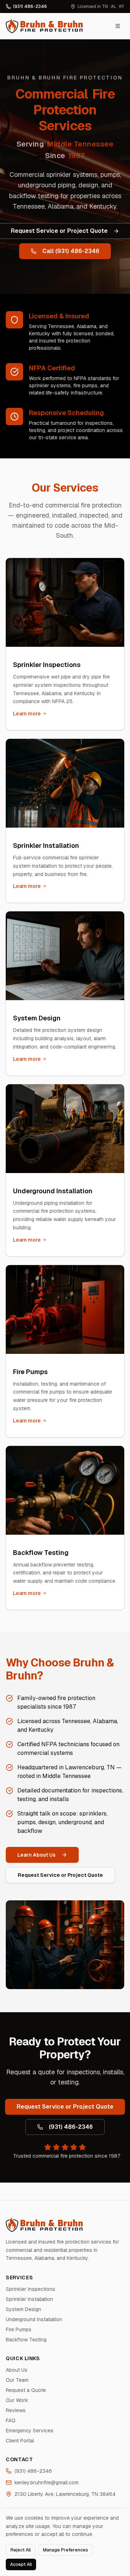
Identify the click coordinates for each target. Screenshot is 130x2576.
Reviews (16, 2410)
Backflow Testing (26, 2340)
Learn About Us (36, 1855)
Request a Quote (26, 2390)
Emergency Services (30, 2431)
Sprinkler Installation (29, 2299)
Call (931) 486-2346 (71, 251)
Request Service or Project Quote (60, 1875)
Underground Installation (34, 2319)
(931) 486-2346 (30, 6)
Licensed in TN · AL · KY (101, 6)
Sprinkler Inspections (31, 2289)
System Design (23, 2309)
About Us (17, 2370)
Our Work (17, 2400)
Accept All (21, 2564)
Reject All (21, 2550)
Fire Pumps (19, 2329)
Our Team (17, 2380)
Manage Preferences (66, 2550)
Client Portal (20, 2441)
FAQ (11, 2420)
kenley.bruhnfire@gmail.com (47, 2483)
